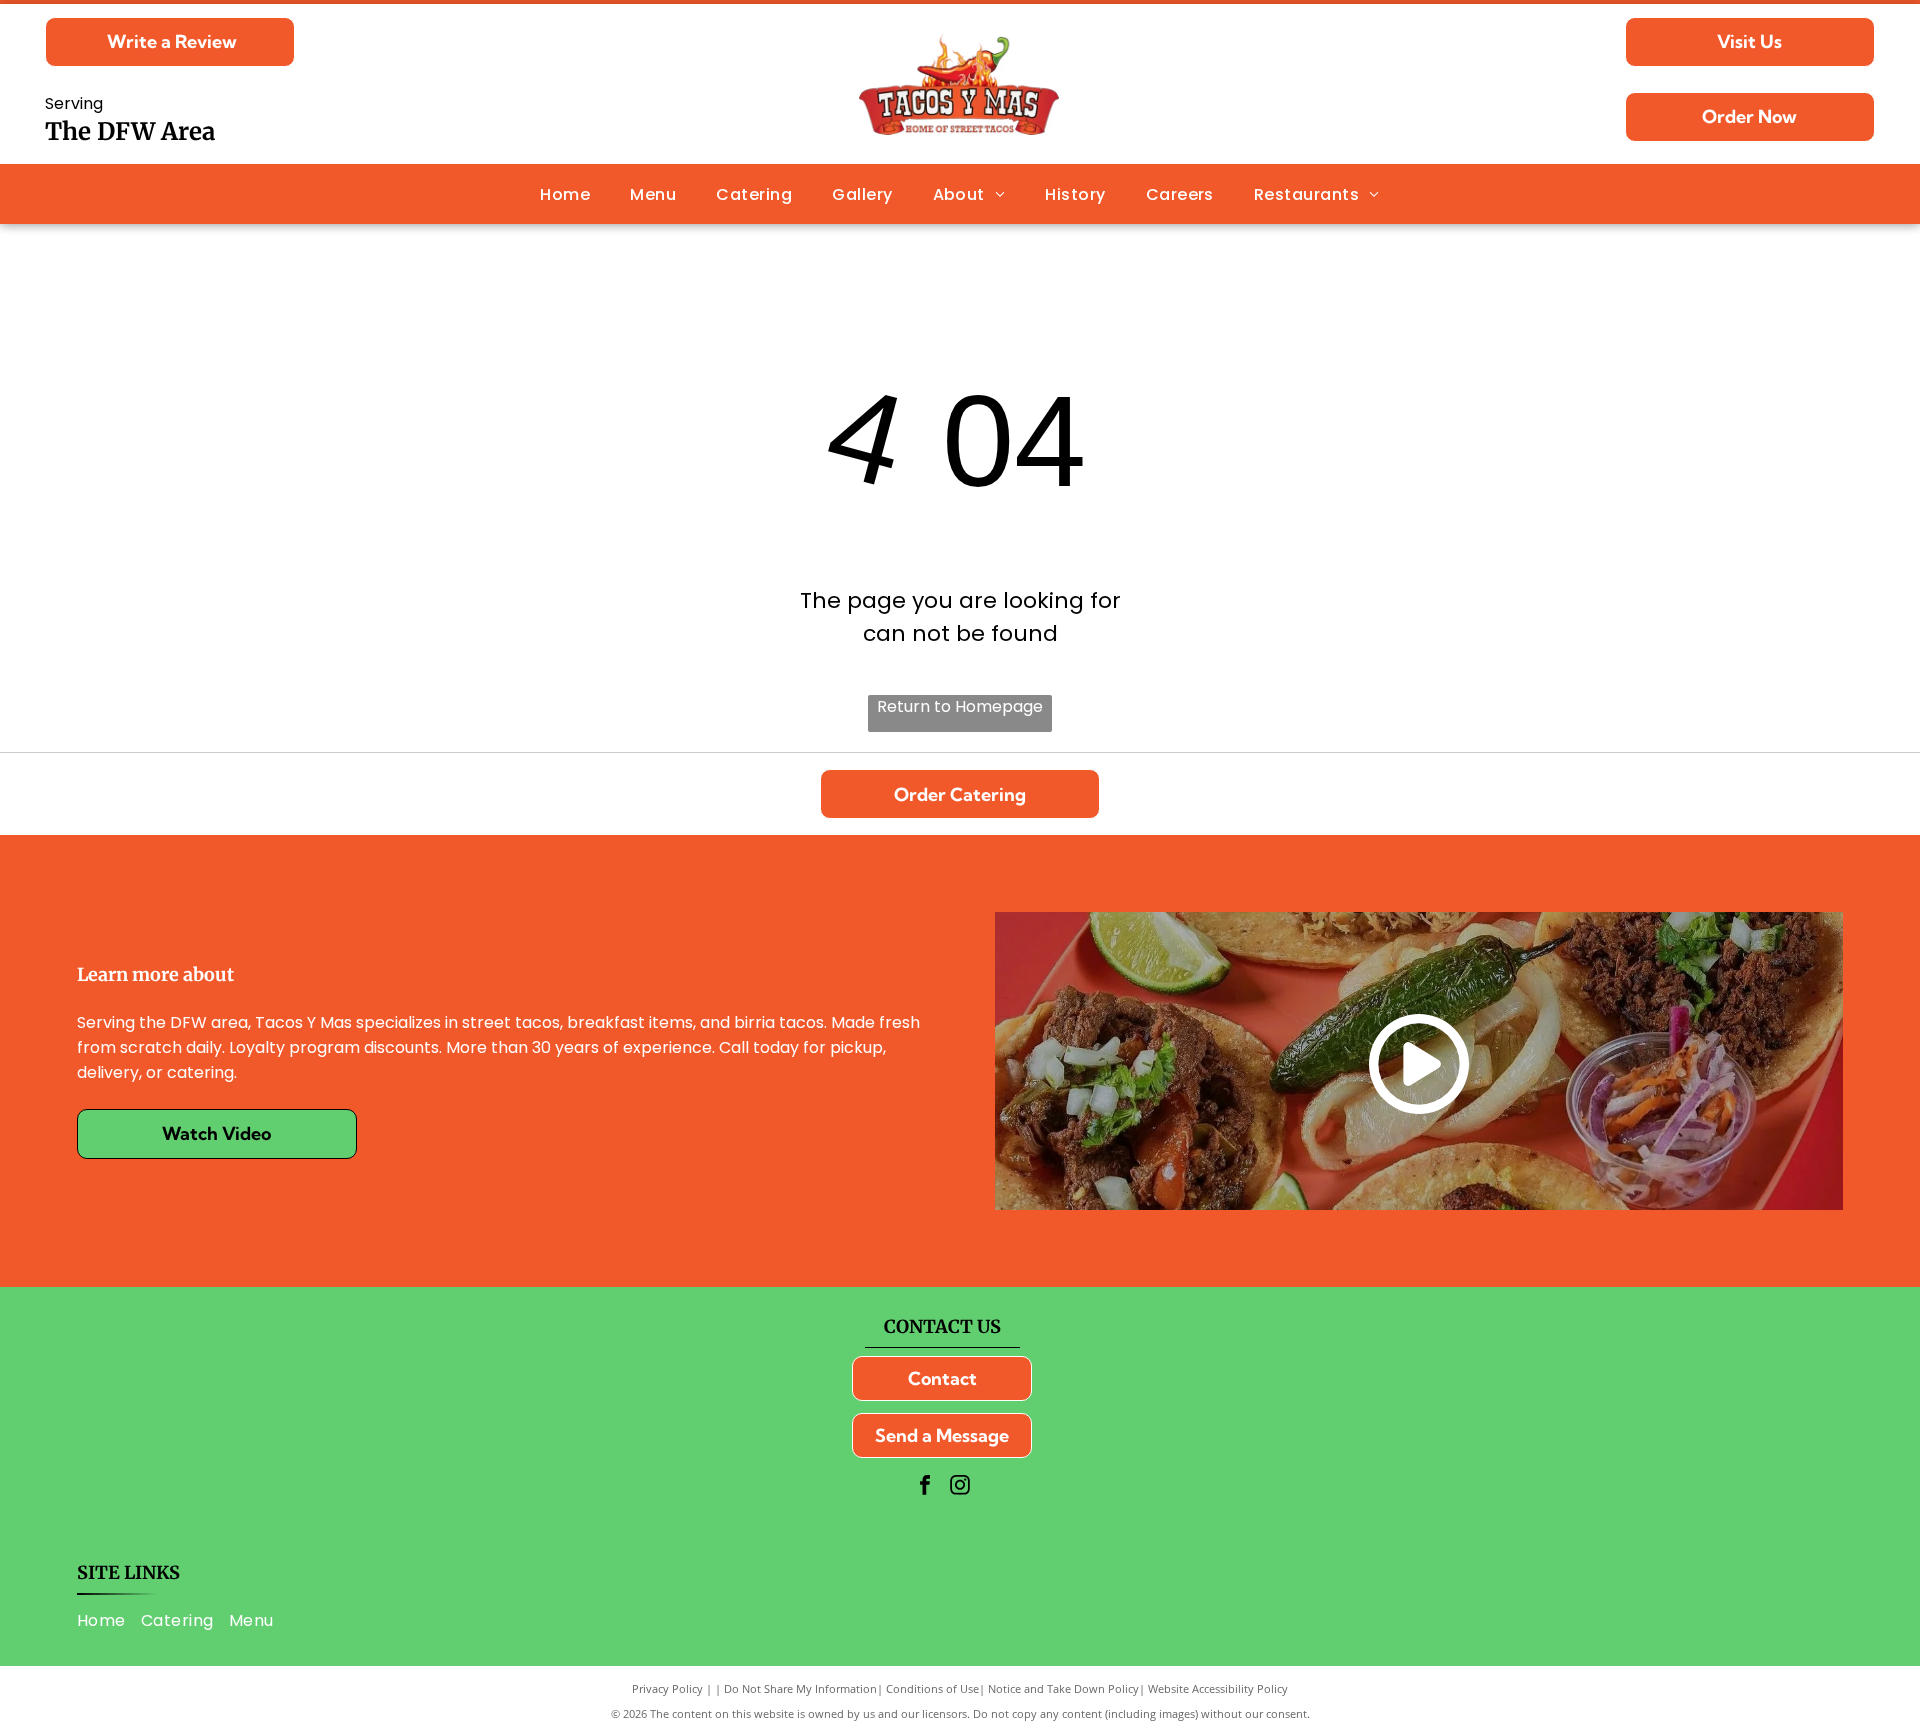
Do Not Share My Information (800, 1688)
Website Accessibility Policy (1218, 1688)
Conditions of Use (932, 1688)
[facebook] (925, 1487)
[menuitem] (565, 193)
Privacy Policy (667, 1688)
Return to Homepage (960, 706)
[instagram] (960, 1487)
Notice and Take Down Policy (1063, 1688)
